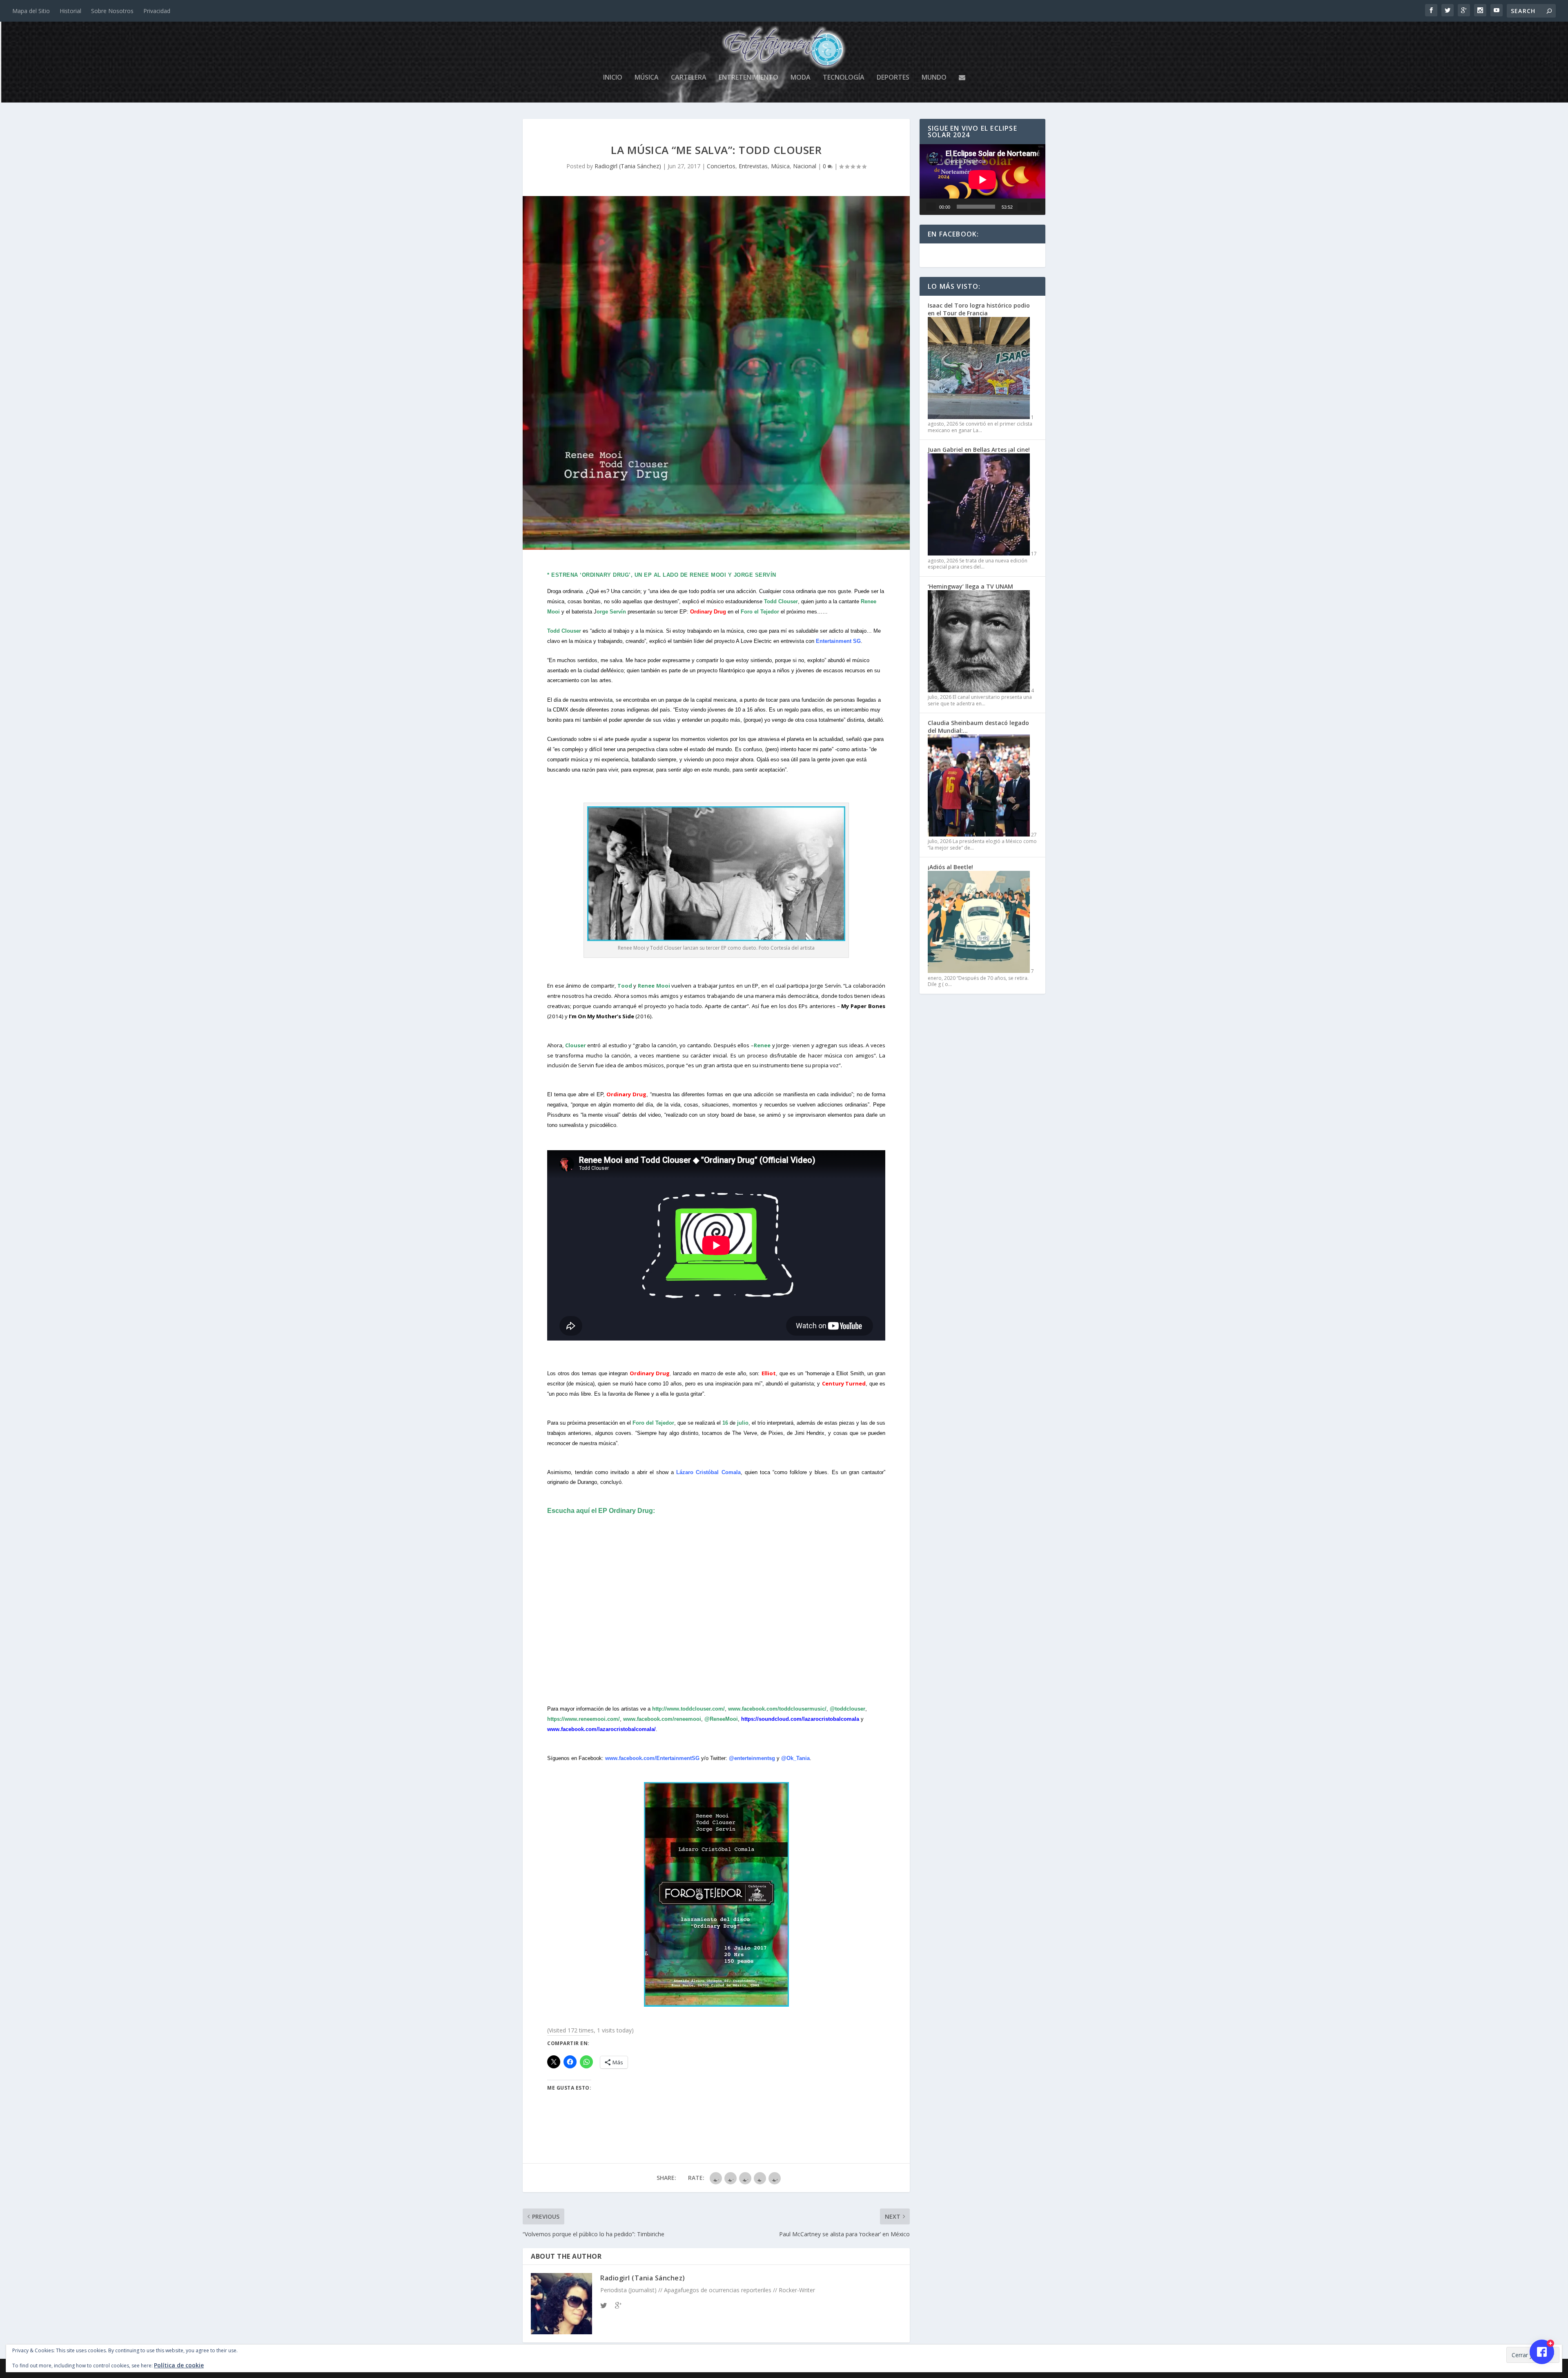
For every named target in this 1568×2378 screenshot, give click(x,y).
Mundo (934, 78)
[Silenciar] (1022, 207)
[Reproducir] (931, 207)
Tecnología (844, 78)
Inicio (613, 78)
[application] (982, 180)
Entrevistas (753, 166)
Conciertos (721, 166)
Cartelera (689, 78)
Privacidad (157, 11)
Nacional (805, 166)
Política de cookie (179, 2365)
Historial (70, 11)
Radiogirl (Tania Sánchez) (628, 166)
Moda (801, 78)
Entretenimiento (748, 78)
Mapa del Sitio (31, 11)
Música (647, 78)
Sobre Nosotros (112, 11)
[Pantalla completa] (1036, 207)
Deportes (893, 78)
